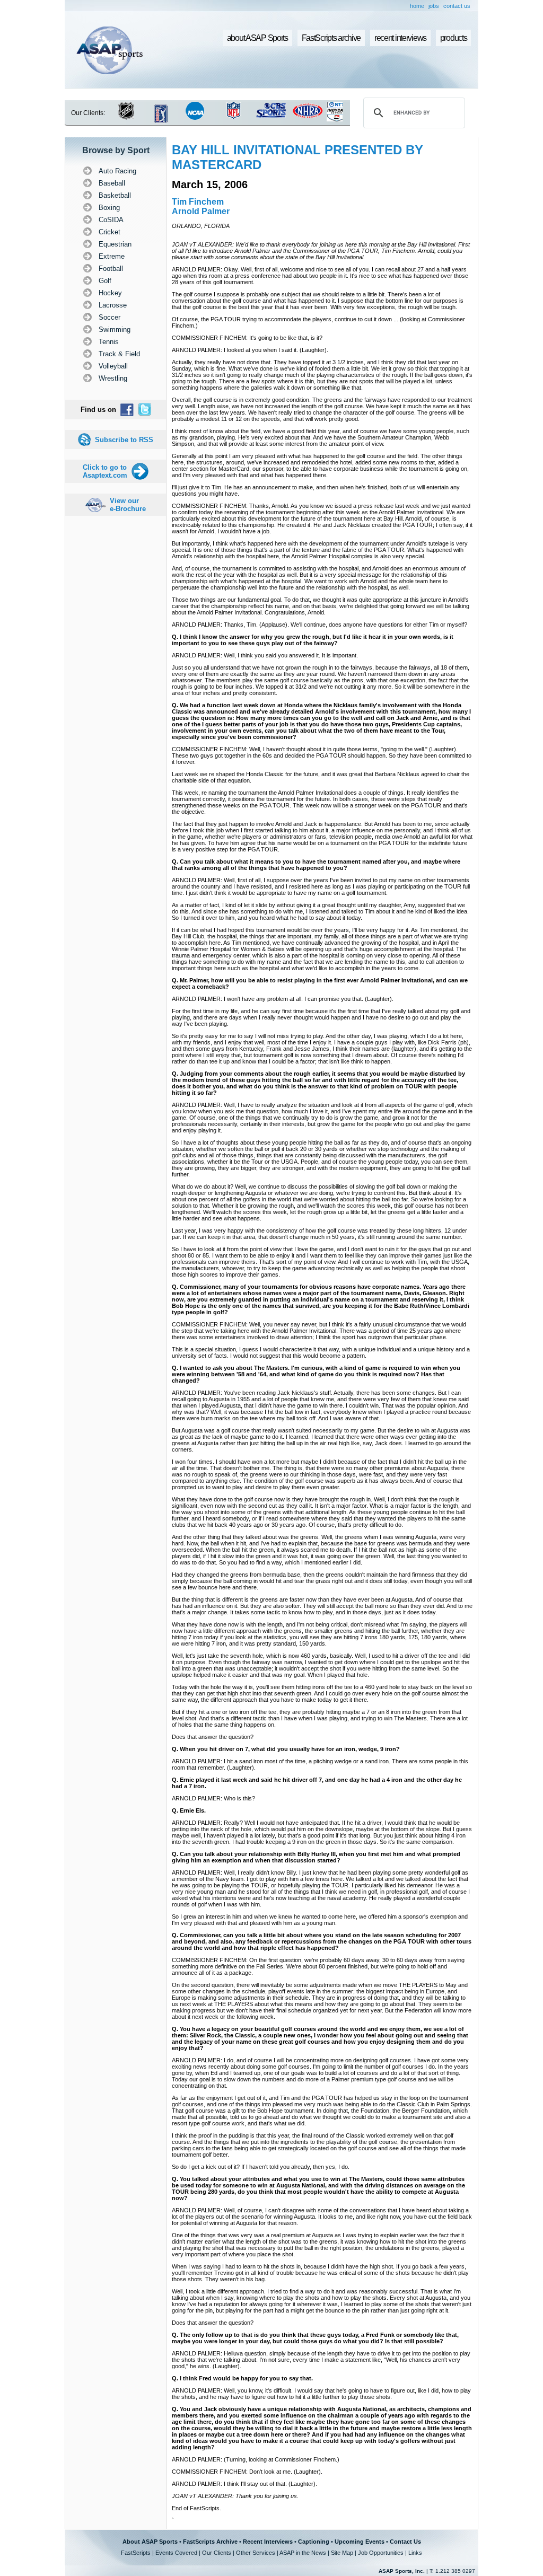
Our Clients (217, 2553)
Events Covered (176, 2553)
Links (415, 2553)
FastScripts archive (331, 38)
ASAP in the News (303, 2553)
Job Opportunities (381, 2553)
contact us (457, 6)
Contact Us (405, 2542)
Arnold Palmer (201, 211)
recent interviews (400, 38)
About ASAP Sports (150, 2542)
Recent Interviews (268, 2542)
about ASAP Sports (257, 38)
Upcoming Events (360, 2542)
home (417, 6)
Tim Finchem (198, 202)
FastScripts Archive (210, 2542)
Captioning (314, 2542)
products (454, 38)
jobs (434, 6)
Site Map (342, 2553)
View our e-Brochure (128, 505)
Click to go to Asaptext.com (105, 471)
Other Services (256, 2553)
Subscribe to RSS (124, 440)
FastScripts (136, 2553)
